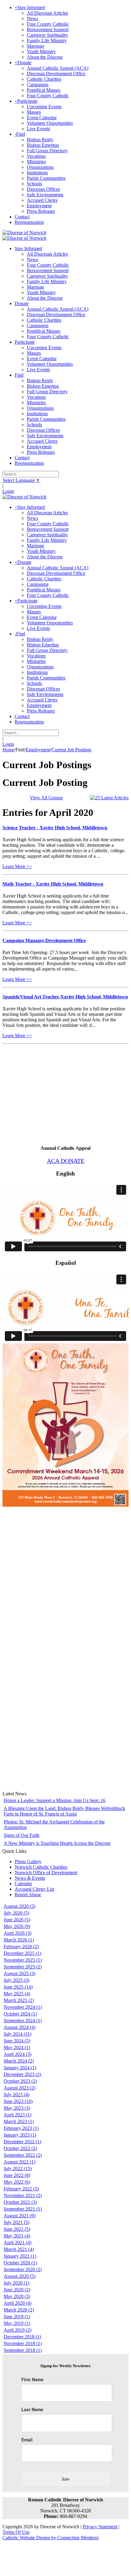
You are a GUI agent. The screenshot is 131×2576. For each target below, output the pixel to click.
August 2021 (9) (19, 2216)
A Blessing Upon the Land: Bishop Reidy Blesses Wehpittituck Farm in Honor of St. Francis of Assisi (64, 1811)
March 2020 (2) (19, 2310)
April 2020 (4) (18, 2303)
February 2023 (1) (21, 2128)
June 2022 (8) (17, 2175)
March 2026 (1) (19, 1940)
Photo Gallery (28, 1862)
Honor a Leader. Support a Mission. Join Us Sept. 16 (55, 1800)
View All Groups (46, 798)
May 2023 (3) (17, 2108)
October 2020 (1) (20, 2263)
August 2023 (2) (19, 2088)
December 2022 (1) (22, 2142)
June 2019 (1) (17, 2317)
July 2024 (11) (18, 2034)
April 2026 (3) (18, 1933)
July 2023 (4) (16, 2095)
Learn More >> (17, 866)
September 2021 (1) (23, 2209)
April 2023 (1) (18, 2115)
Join (65, 2479)
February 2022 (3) (21, 2189)
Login (8, 491)
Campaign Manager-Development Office (44, 940)
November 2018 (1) (23, 2343)
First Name (32, 2379)
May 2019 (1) (17, 2323)
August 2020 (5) (19, 2276)
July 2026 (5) (16, 1913)
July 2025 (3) (16, 1980)
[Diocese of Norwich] (24, 233)
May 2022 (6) (17, 2182)
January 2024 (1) (20, 2068)
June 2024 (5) (17, 2041)
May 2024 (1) (17, 2047)
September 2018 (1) (23, 2350)
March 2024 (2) (19, 2061)
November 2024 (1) (23, 2007)
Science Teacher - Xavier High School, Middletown (55, 828)
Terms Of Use (16, 2532)
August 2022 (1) (19, 2162)
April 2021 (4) (18, 2243)
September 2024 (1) (23, 2021)
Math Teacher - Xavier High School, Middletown (53, 884)
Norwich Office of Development (46, 1873)
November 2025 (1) (23, 1960)
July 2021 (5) (16, 2222)
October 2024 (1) (20, 2014)
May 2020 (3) (17, 2296)
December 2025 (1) (22, 1953)
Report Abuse (28, 1895)
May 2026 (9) (17, 1926)
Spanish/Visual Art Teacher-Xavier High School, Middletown (65, 997)
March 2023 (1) (19, 2121)
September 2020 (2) (23, 2269)
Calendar (23, 1884)
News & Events (30, 1878)
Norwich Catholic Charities (41, 1867)
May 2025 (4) (17, 1994)
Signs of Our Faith (21, 1835)
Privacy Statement (100, 2527)
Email (27, 2440)
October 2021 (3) (20, 2202)
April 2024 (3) (18, 2054)
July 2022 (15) (18, 2169)
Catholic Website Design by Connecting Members (51, 2538)
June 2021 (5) (17, 2229)
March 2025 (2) (19, 2000)
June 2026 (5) (17, 1920)
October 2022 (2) (20, 2148)
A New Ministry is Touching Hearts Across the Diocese (57, 1843)
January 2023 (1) (20, 2135)
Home (8, 750)
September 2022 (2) (23, 2155)
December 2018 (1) (22, 2337)
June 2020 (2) (17, 2290)
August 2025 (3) (19, 1973)
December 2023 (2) (22, 2074)
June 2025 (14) (18, 1987)
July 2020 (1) (16, 2283)
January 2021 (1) (20, 2256)
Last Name (32, 2409)
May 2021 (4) (17, 2236)
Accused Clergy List (34, 1889)
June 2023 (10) (18, 2101)
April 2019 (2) (18, 2330)
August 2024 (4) (19, 2027)
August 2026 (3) (19, 1906)
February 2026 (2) (21, 1947)
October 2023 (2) (20, 2081)
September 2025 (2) (23, 1967)
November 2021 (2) (23, 2195)
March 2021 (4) (19, 2249)
